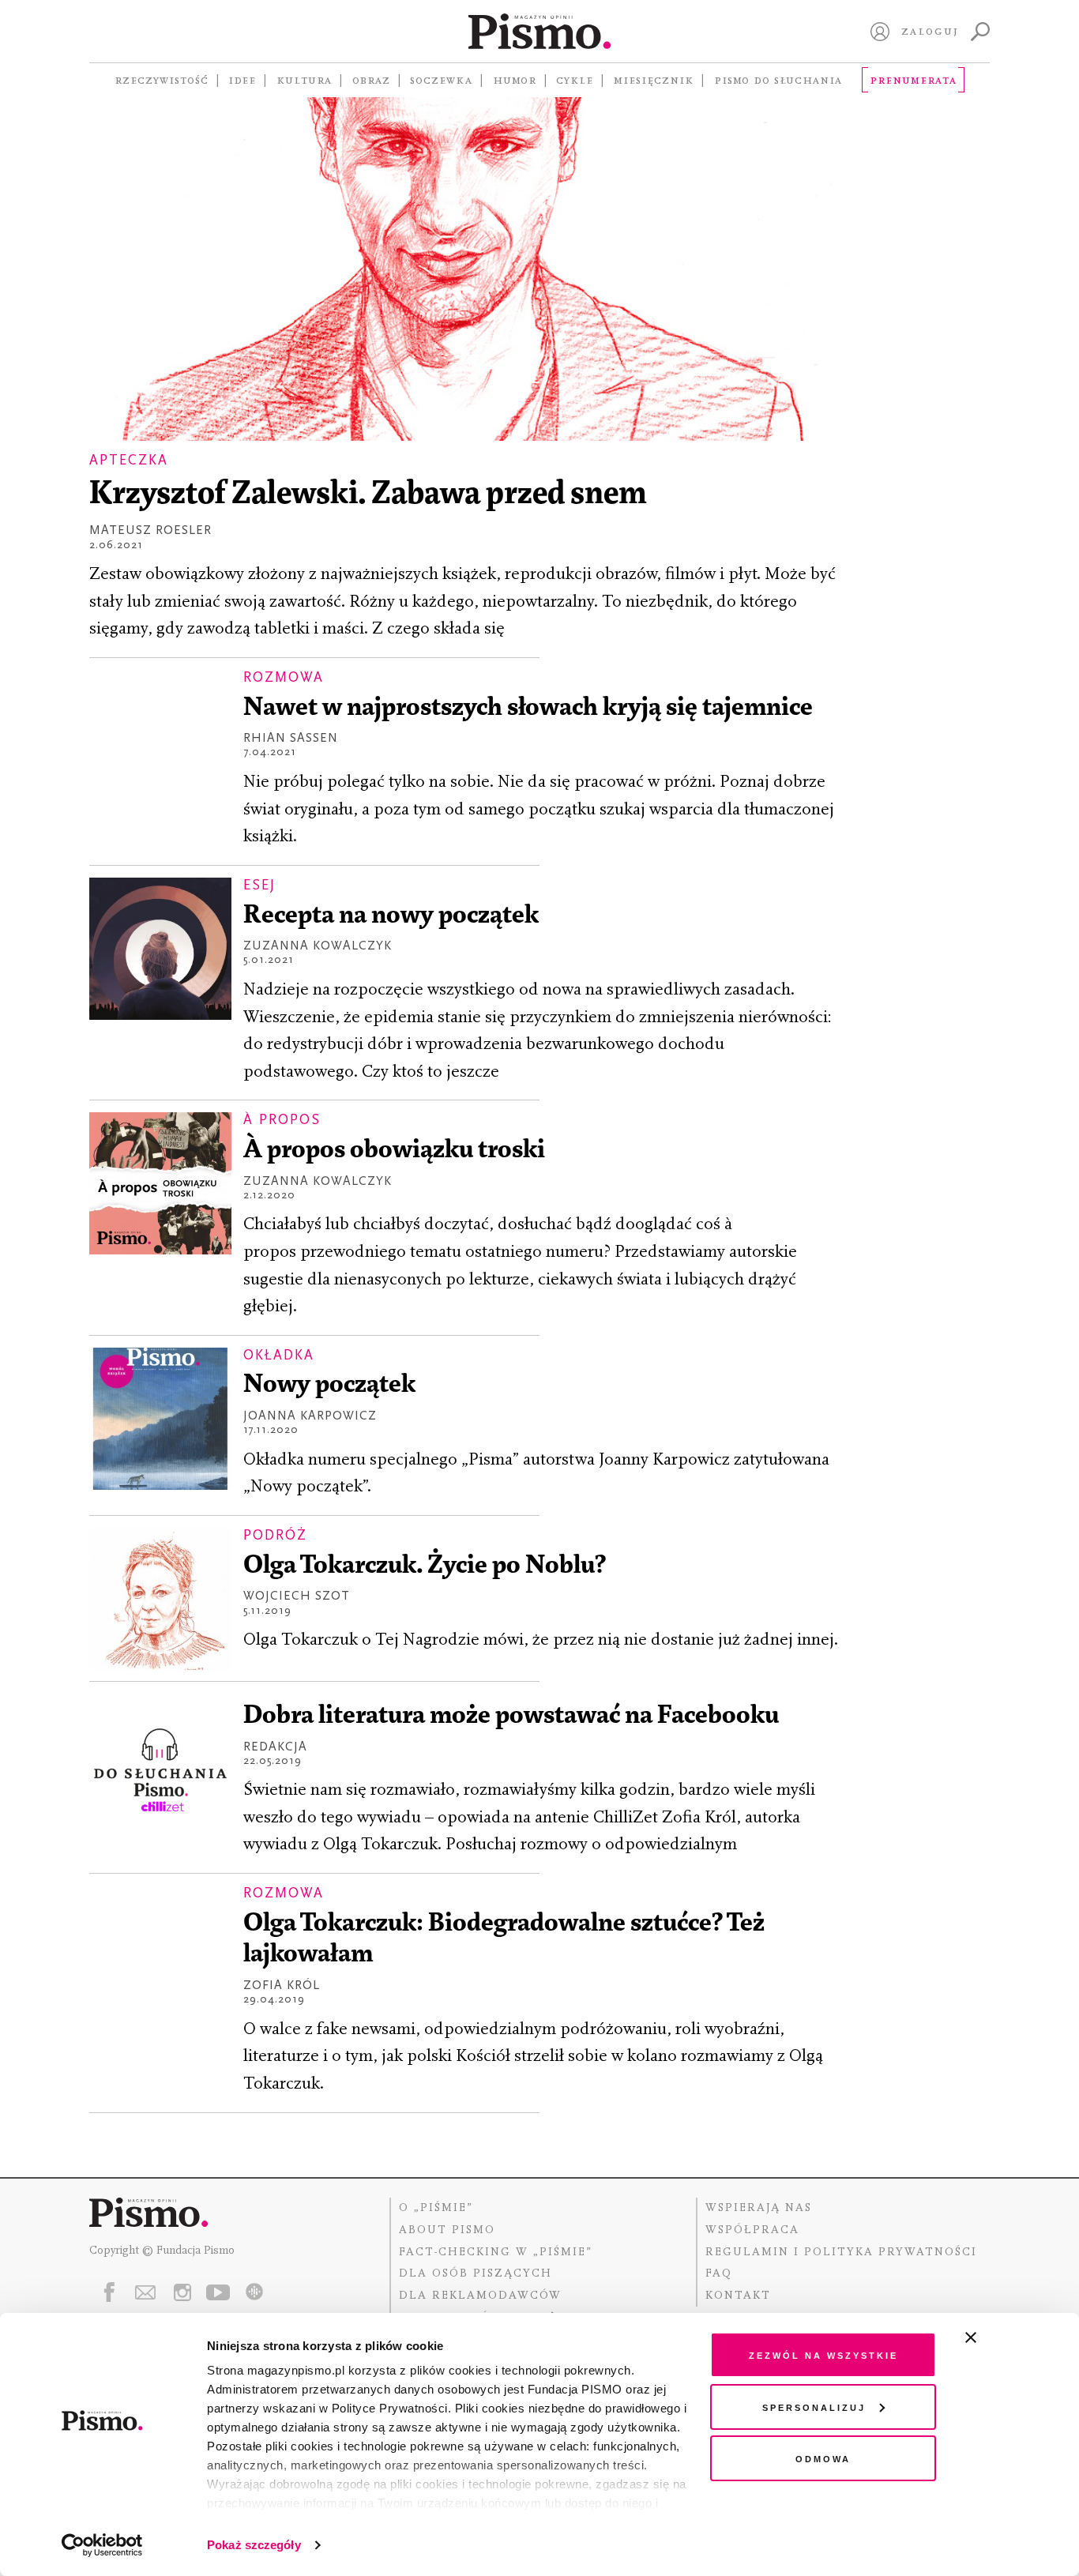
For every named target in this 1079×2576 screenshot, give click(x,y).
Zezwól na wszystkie (823, 2354)
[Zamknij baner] (1013, 2337)
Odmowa (823, 2458)
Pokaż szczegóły (254, 2545)
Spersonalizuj (814, 2407)
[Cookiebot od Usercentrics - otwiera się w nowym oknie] (102, 2545)
